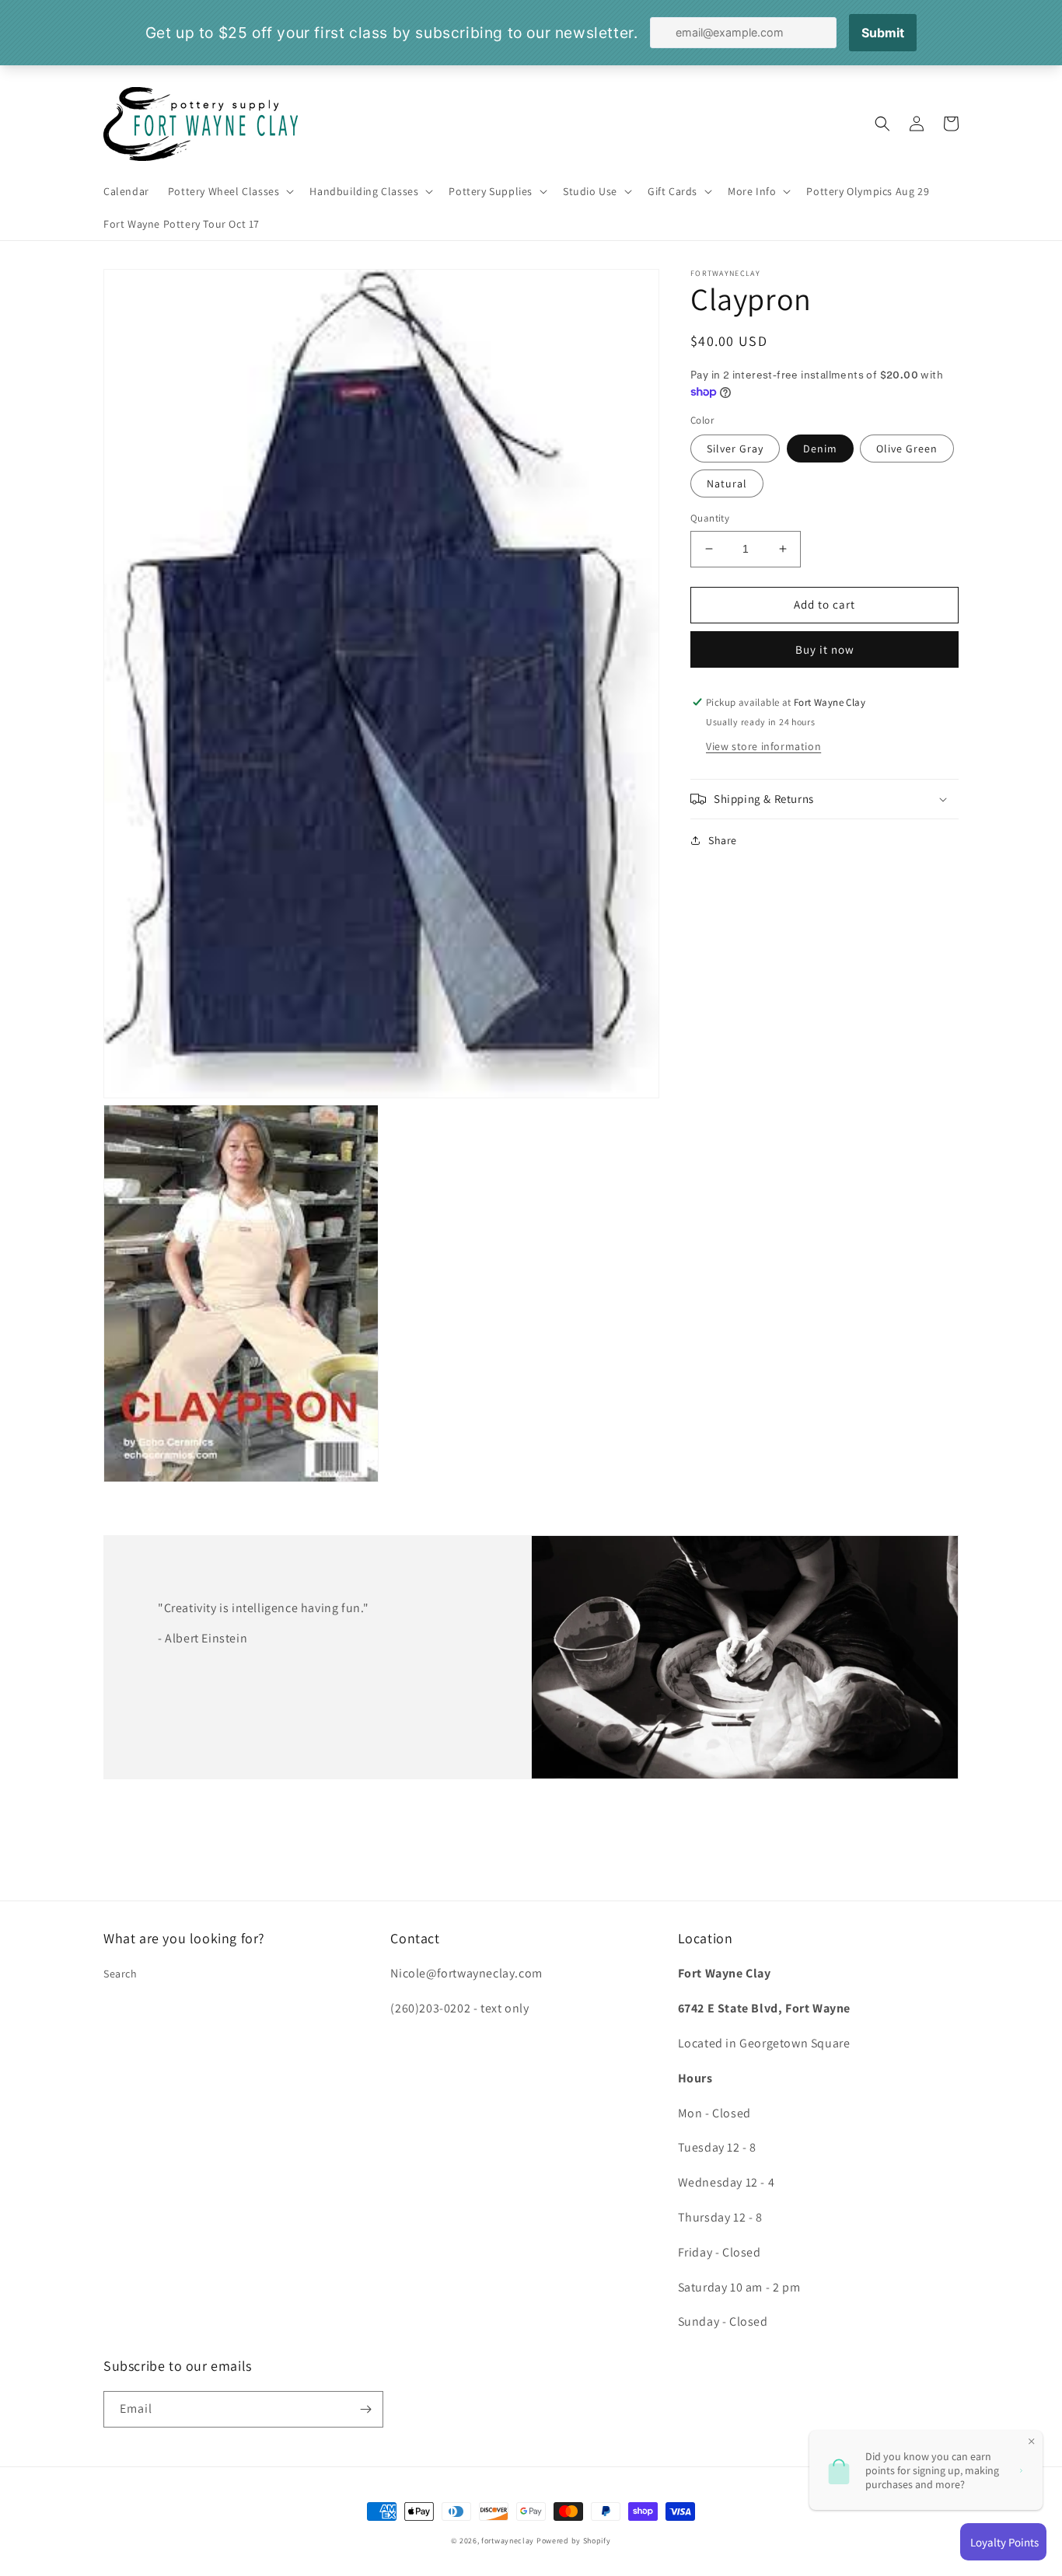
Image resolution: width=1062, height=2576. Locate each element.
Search (121, 1974)
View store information (763, 746)
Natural (727, 483)
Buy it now (825, 649)
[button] (230, 191)
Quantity (710, 518)
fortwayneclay (508, 2541)
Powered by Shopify (574, 2541)
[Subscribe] (365, 2409)
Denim (820, 449)
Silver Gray (735, 449)
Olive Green (907, 449)
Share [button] (723, 840)
